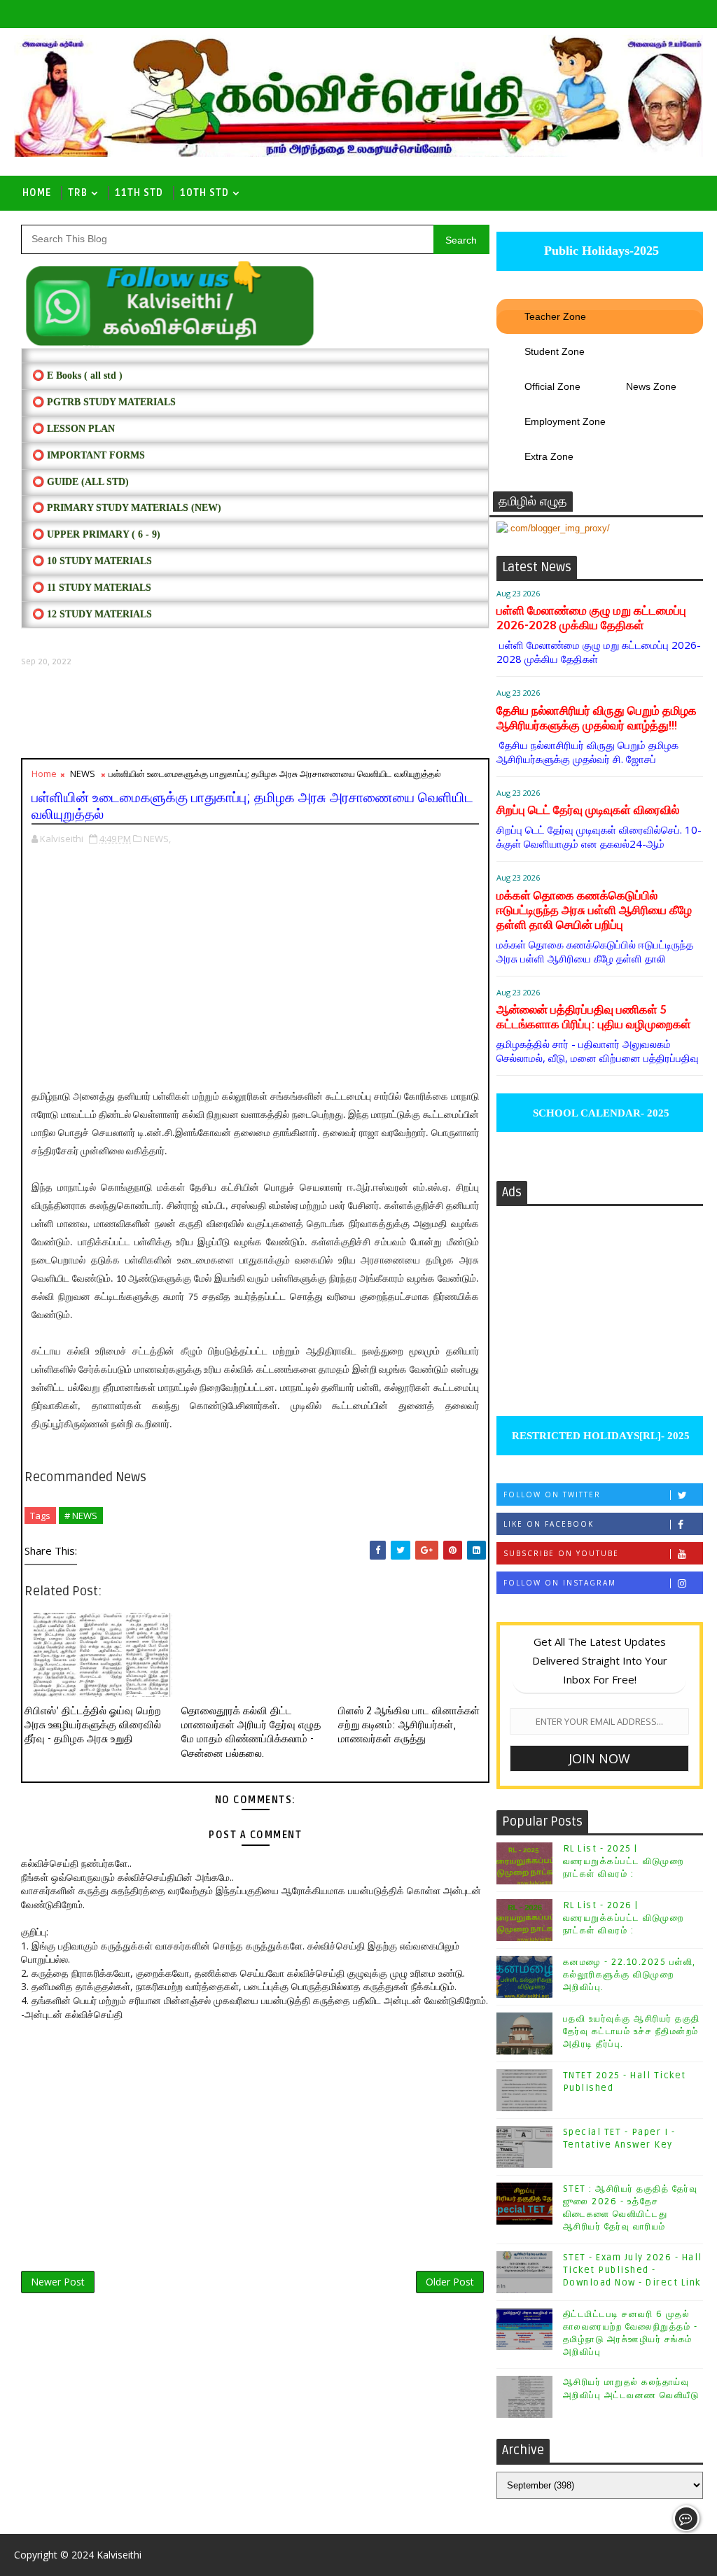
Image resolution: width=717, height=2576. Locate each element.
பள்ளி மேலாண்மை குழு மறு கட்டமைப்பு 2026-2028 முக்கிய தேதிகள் (591, 618)
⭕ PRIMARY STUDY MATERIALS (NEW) (127, 508)
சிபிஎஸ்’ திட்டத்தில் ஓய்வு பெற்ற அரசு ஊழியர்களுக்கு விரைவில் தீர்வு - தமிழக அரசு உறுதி (93, 1725)
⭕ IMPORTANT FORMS (89, 455)
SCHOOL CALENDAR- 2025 (600, 1113)
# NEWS (81, 1515)
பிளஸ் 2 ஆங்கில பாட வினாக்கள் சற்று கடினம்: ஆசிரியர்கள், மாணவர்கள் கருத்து (409, 1725)
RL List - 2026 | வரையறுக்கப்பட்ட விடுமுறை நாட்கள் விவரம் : (624, 1918)
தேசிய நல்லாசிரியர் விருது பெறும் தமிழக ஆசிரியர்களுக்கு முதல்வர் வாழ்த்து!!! (597, 718)
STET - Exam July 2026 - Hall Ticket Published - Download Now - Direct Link (633, 2270)
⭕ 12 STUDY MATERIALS (92, 614)
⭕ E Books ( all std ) (77, 376)
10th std (204, 193)
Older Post (450, 2282)
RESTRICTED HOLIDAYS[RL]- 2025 (599, 1436)
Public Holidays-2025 (600, 251)
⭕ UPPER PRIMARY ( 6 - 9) (96, 534)
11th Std (139, 193)
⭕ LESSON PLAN (74, 429)
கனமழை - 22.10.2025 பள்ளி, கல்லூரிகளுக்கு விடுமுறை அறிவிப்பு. (629, 1975)
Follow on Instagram (560, 1583)
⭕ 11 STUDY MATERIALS (92, 588)
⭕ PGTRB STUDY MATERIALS (104, 402)
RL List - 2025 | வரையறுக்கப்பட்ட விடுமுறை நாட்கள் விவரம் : (624, 1861)
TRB (78, 193)
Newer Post (58, 2282)
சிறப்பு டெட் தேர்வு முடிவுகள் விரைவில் (588, 810)
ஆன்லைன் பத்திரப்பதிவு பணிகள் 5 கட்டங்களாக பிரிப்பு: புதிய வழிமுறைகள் (594, 1017)
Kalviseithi (119, 2555)
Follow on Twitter (552, 1494)
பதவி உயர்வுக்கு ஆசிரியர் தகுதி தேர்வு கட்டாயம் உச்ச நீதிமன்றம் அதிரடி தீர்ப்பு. (632, 2031)
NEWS (83, 773)
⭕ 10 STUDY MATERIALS (92, 561)
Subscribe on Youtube (561, 1553)
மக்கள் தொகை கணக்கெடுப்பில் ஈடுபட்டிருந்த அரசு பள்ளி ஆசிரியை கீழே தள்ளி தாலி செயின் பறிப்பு (594, 910)
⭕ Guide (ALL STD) (81, 482)
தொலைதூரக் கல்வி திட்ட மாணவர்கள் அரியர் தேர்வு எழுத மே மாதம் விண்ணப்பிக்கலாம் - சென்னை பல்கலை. (251, 1732)
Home (37, 193)
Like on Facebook (549, 1524)
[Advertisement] (255, 713)
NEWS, (157, 839)
